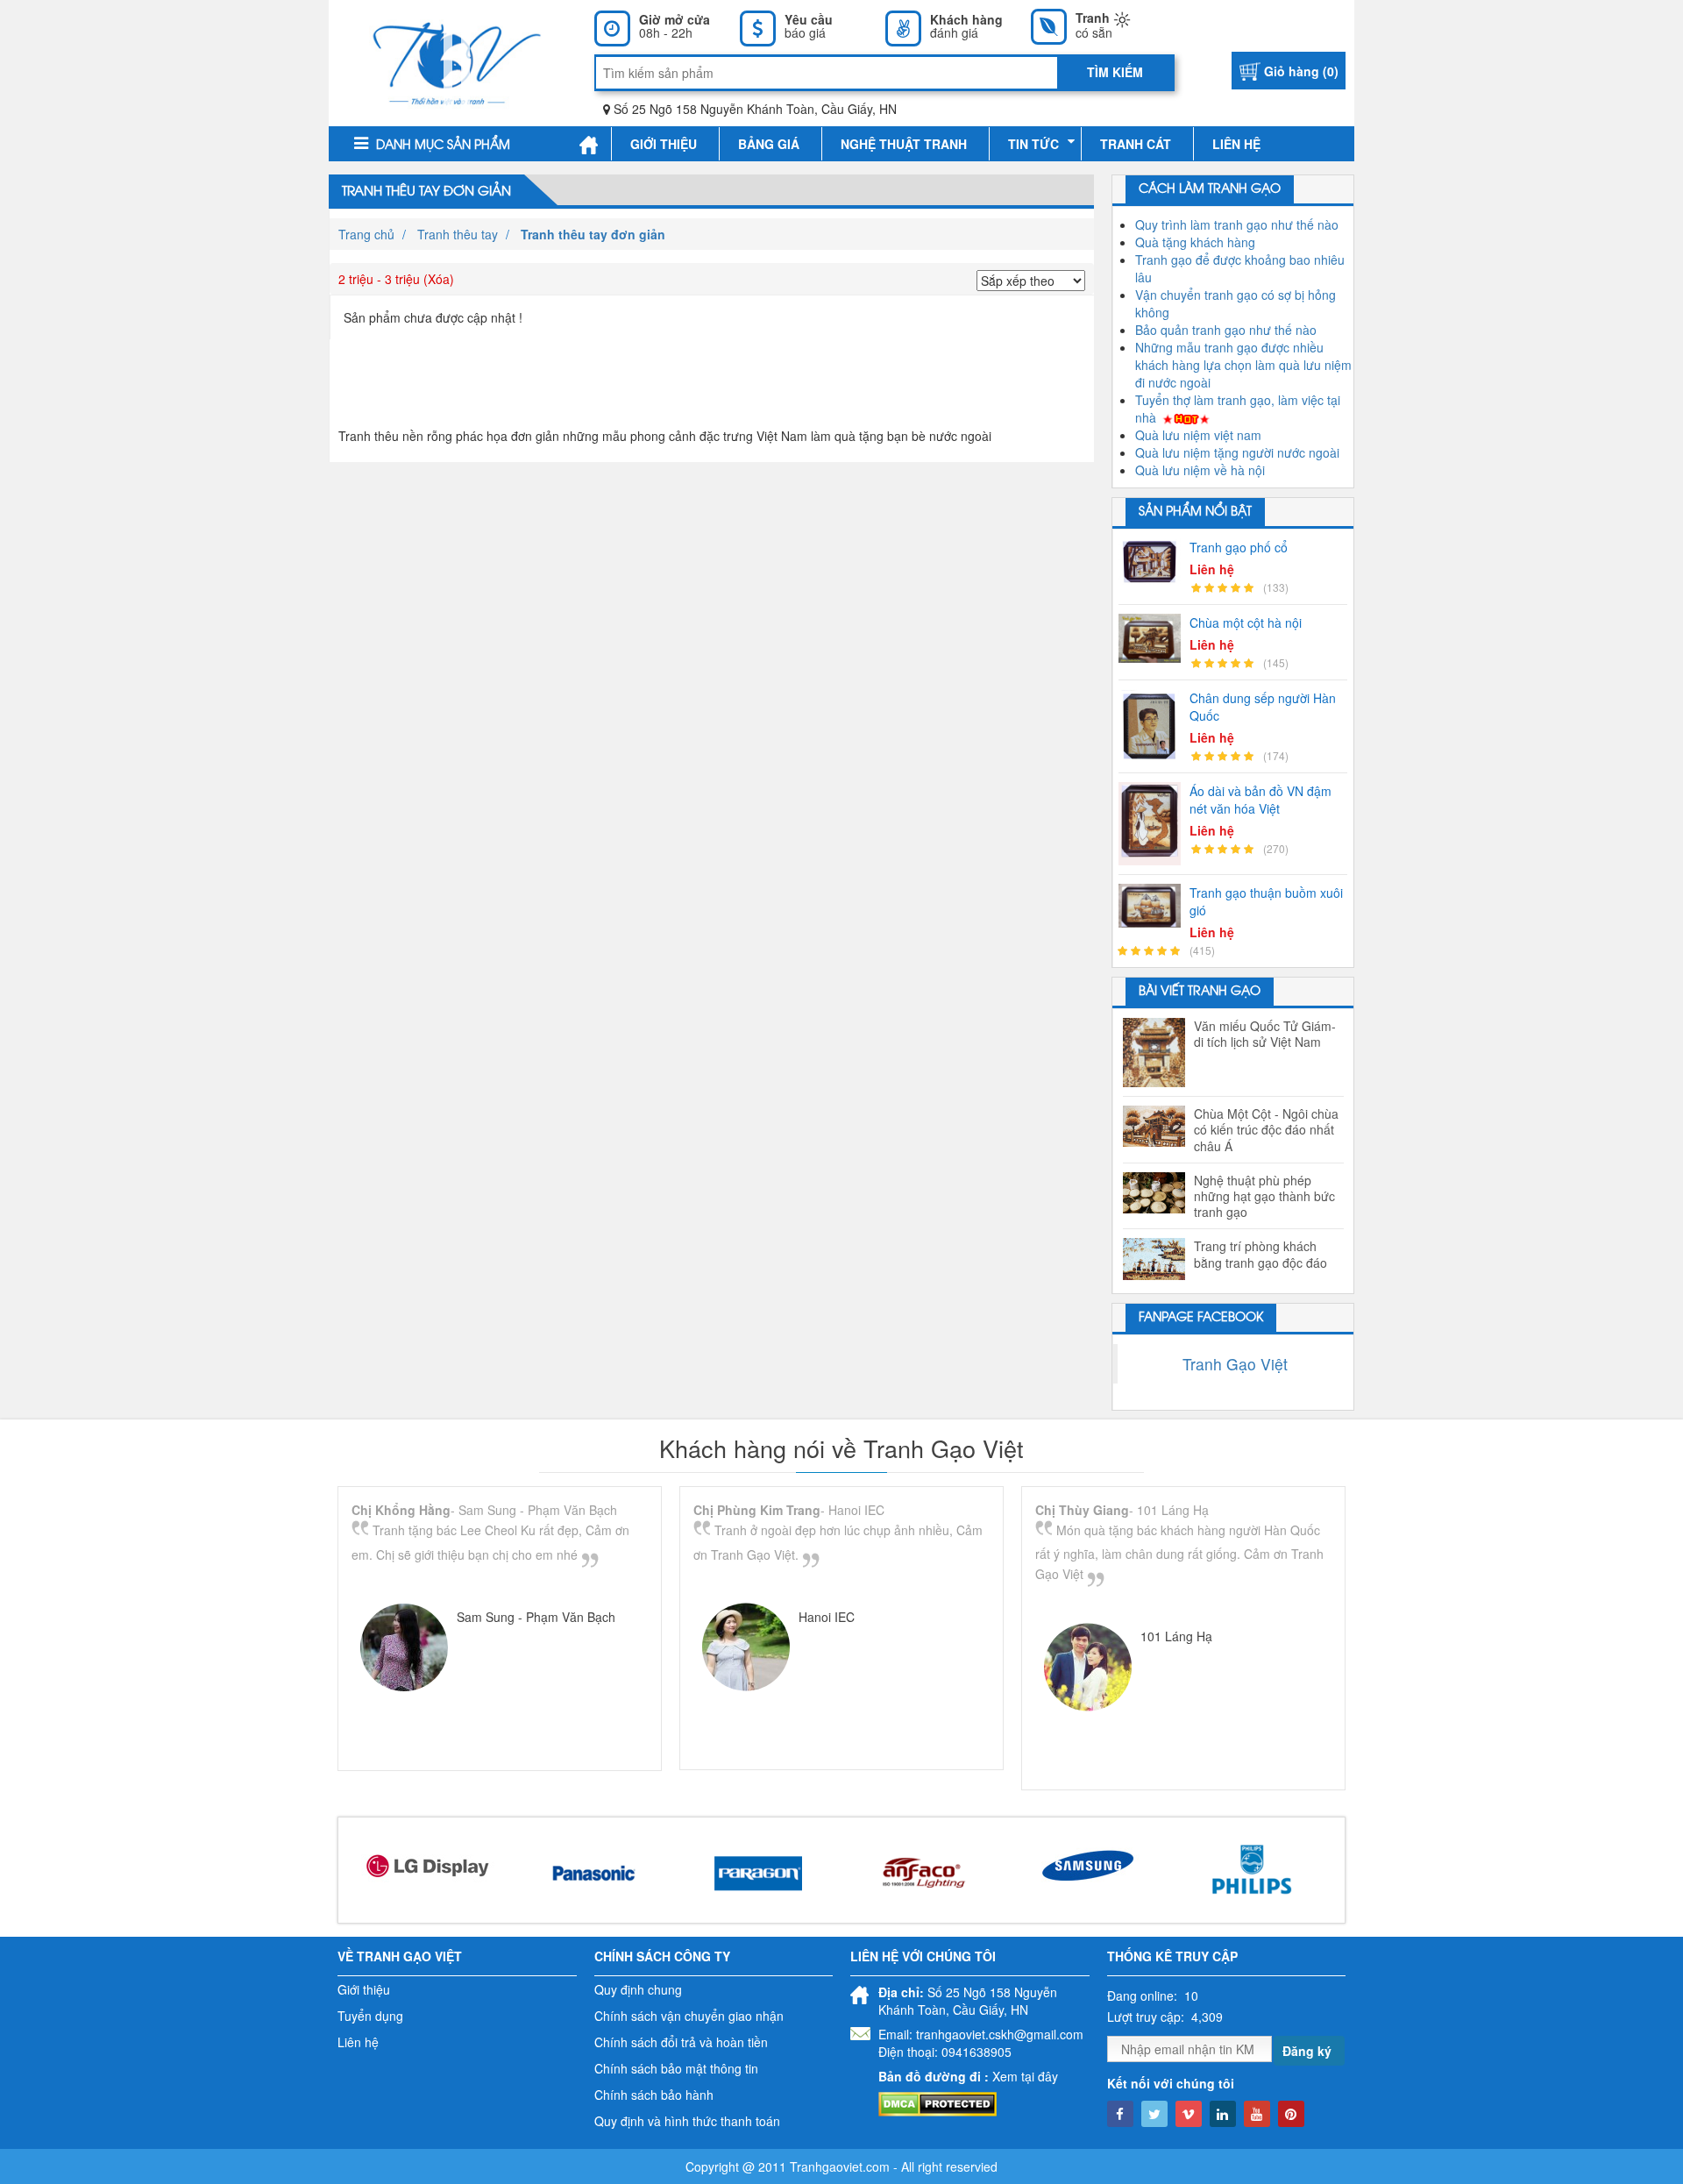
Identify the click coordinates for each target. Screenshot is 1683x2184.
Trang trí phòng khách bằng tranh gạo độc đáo (1260, 1254)
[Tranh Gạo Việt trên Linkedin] (1223, 2114)
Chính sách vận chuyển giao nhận (689, 2016)
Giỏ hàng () (1301, 71)
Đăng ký (1307, 2051)
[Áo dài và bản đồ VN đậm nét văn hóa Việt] (1154, 824)
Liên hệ (1236, 144)
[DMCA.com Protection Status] (937, 2102)
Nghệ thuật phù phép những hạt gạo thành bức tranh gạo (1264, 1196)
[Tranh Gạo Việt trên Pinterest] (1291, 2114)
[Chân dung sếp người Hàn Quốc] (1154, 726)
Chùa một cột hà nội (1246, 622)
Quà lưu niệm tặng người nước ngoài (1237, 452)
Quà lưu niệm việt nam (1198, 435)
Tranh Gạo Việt (1235, 1364)
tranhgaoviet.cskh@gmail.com (1000, 2034)
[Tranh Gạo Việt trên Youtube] (1257, 2114)
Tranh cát (1136, 144)
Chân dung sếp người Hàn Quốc (1263, 707)
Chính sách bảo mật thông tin (676, 2068)
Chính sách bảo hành (654, 2095)
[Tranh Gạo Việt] (457, 61)
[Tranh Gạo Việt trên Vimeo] (1189, 2114)
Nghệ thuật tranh (904, 144)
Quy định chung (638, 1989)
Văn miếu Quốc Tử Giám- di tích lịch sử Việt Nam (1265, 1034)
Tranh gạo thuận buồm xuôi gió (1266, 901)
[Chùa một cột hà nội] (1154, 639)
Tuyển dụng (370, 2016)
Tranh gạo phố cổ (1239, 547)
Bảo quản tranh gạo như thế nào (1226, 330)
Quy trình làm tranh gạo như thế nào (1237, 224)
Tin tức (1033, 144)
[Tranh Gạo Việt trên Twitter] (1154, 2114)
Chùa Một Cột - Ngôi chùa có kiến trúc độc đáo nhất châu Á (1266, 1130)
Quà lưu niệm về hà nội (1200, 470)
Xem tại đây (1025, 2076)
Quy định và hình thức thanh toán (687, 2121)
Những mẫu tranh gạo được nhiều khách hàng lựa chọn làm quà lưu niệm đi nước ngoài (1243, 365)
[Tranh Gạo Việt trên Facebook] (1120, 2114)
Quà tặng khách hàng (1195, 242)
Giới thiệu (664, 144)
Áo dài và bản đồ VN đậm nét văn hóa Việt (1260, 800)
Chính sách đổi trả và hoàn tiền (681, 2042)
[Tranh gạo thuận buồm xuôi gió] (1154, 906)
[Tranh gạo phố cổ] (1154, 562)
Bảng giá (769, 144)
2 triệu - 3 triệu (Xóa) (396, 279)
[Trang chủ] (589, 144)
